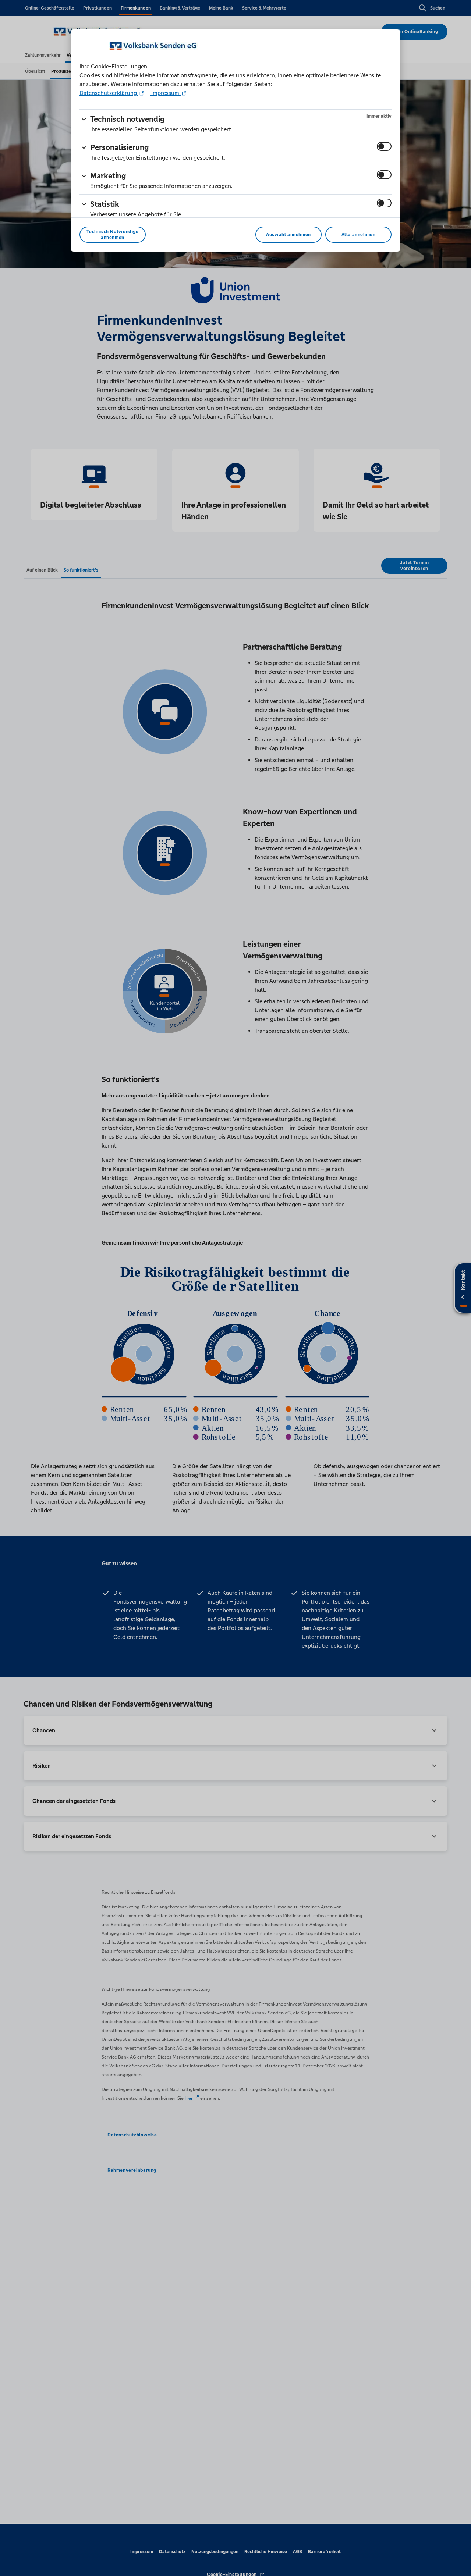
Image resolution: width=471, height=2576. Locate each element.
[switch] (384, 146)
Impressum (165, 93)
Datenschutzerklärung (109, 93)
